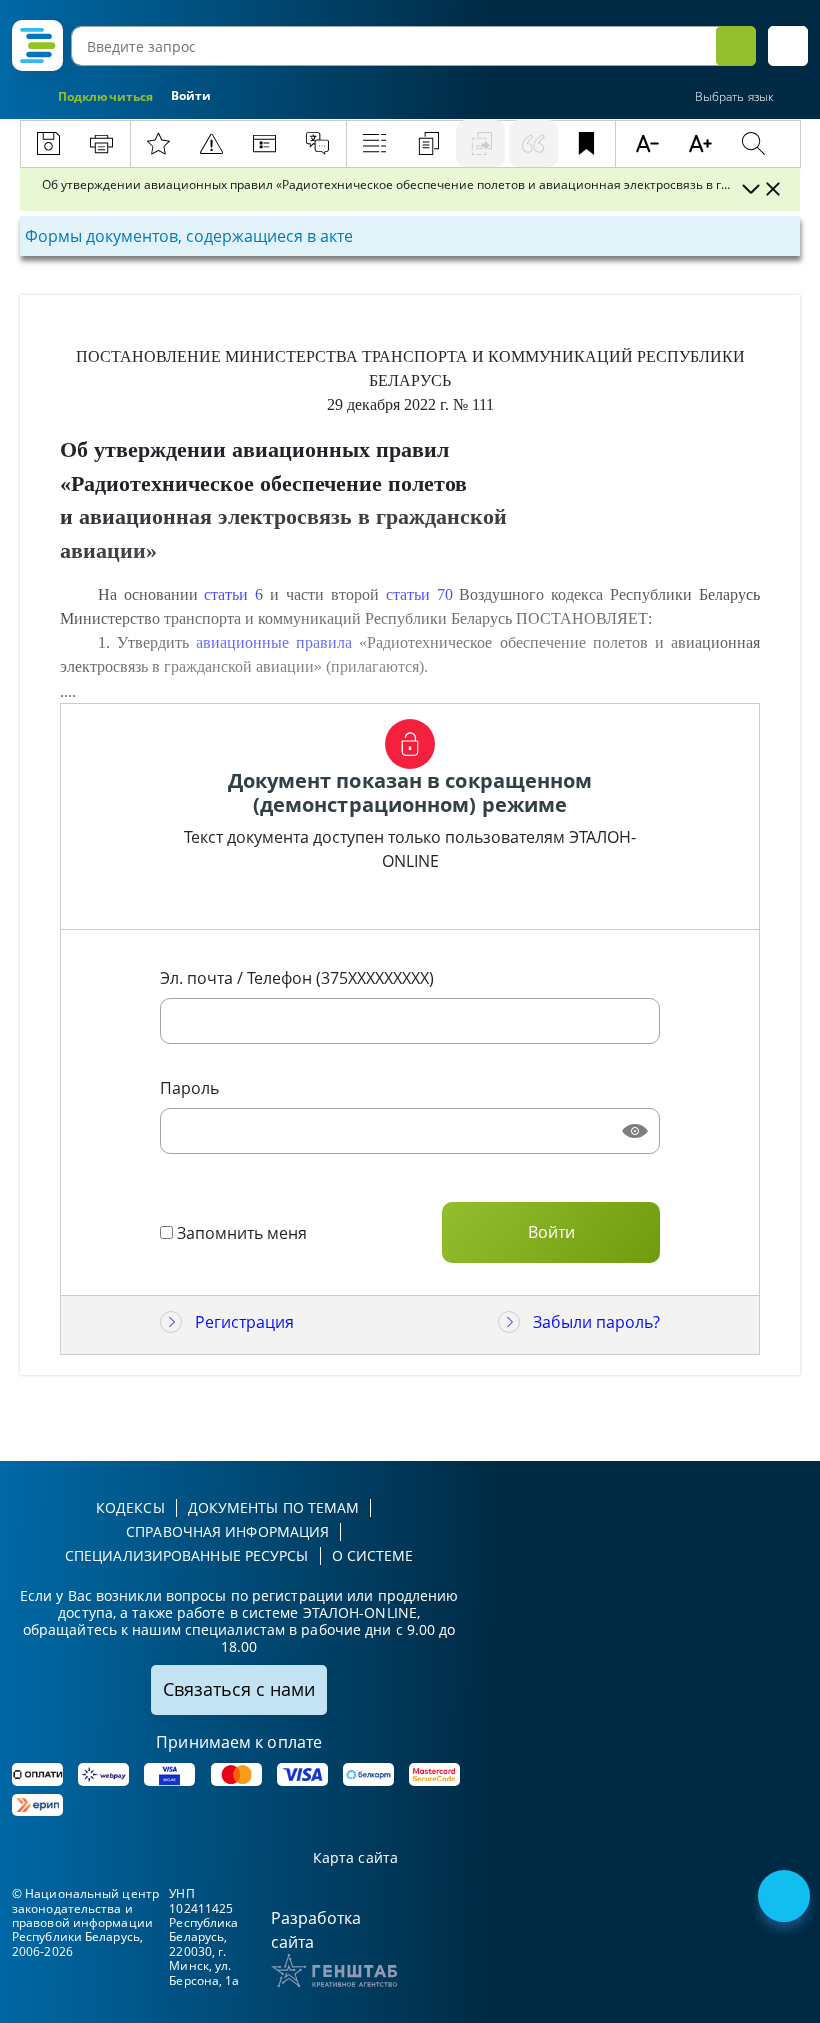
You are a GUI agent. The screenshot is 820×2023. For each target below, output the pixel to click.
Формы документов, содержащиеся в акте (189, 236)
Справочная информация (227, 1531)
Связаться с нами (239, 1689)
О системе (373, 1555)
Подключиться (105, 96)
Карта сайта (355, 1858)
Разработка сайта (316, 1930)
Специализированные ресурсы (187, 1555)
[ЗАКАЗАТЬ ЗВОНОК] (786, 1898)
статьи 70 (419, 594)
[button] (788, 46)
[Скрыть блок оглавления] (773, 189)
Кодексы (130, 1507)
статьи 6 (233, 594)
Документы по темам (274, 1507)
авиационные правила (274, 642)
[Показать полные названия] (750, 189)
